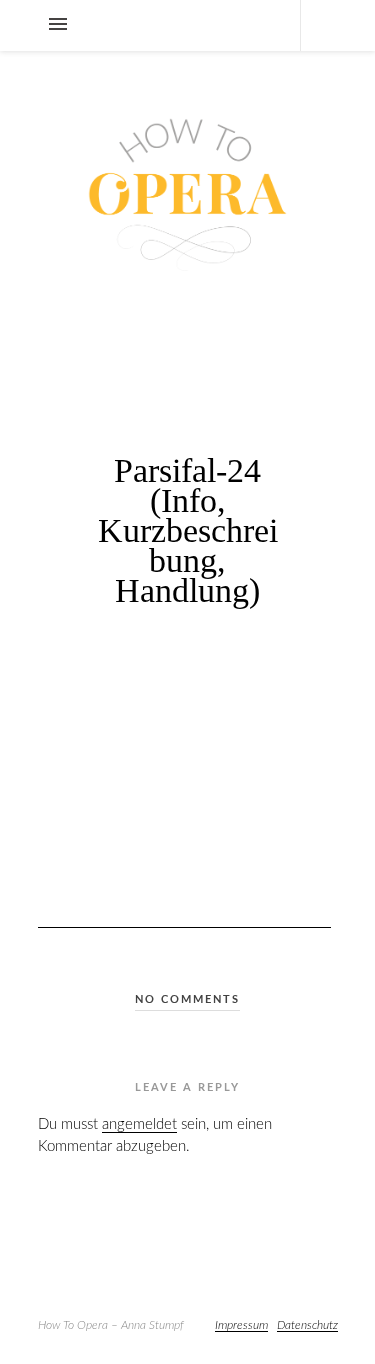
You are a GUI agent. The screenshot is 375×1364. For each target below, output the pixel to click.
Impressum (241, 1325)
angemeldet (139, 1124)
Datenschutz (307, 1325)
